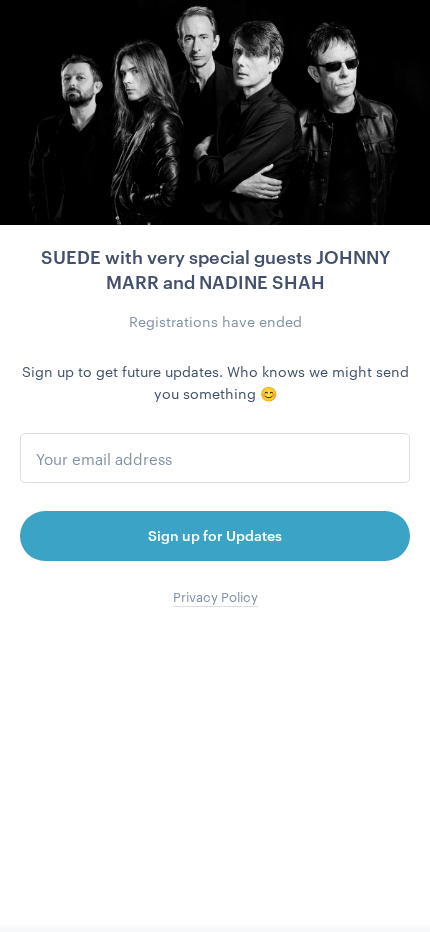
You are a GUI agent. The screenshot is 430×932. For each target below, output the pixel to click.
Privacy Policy (215, 597)
